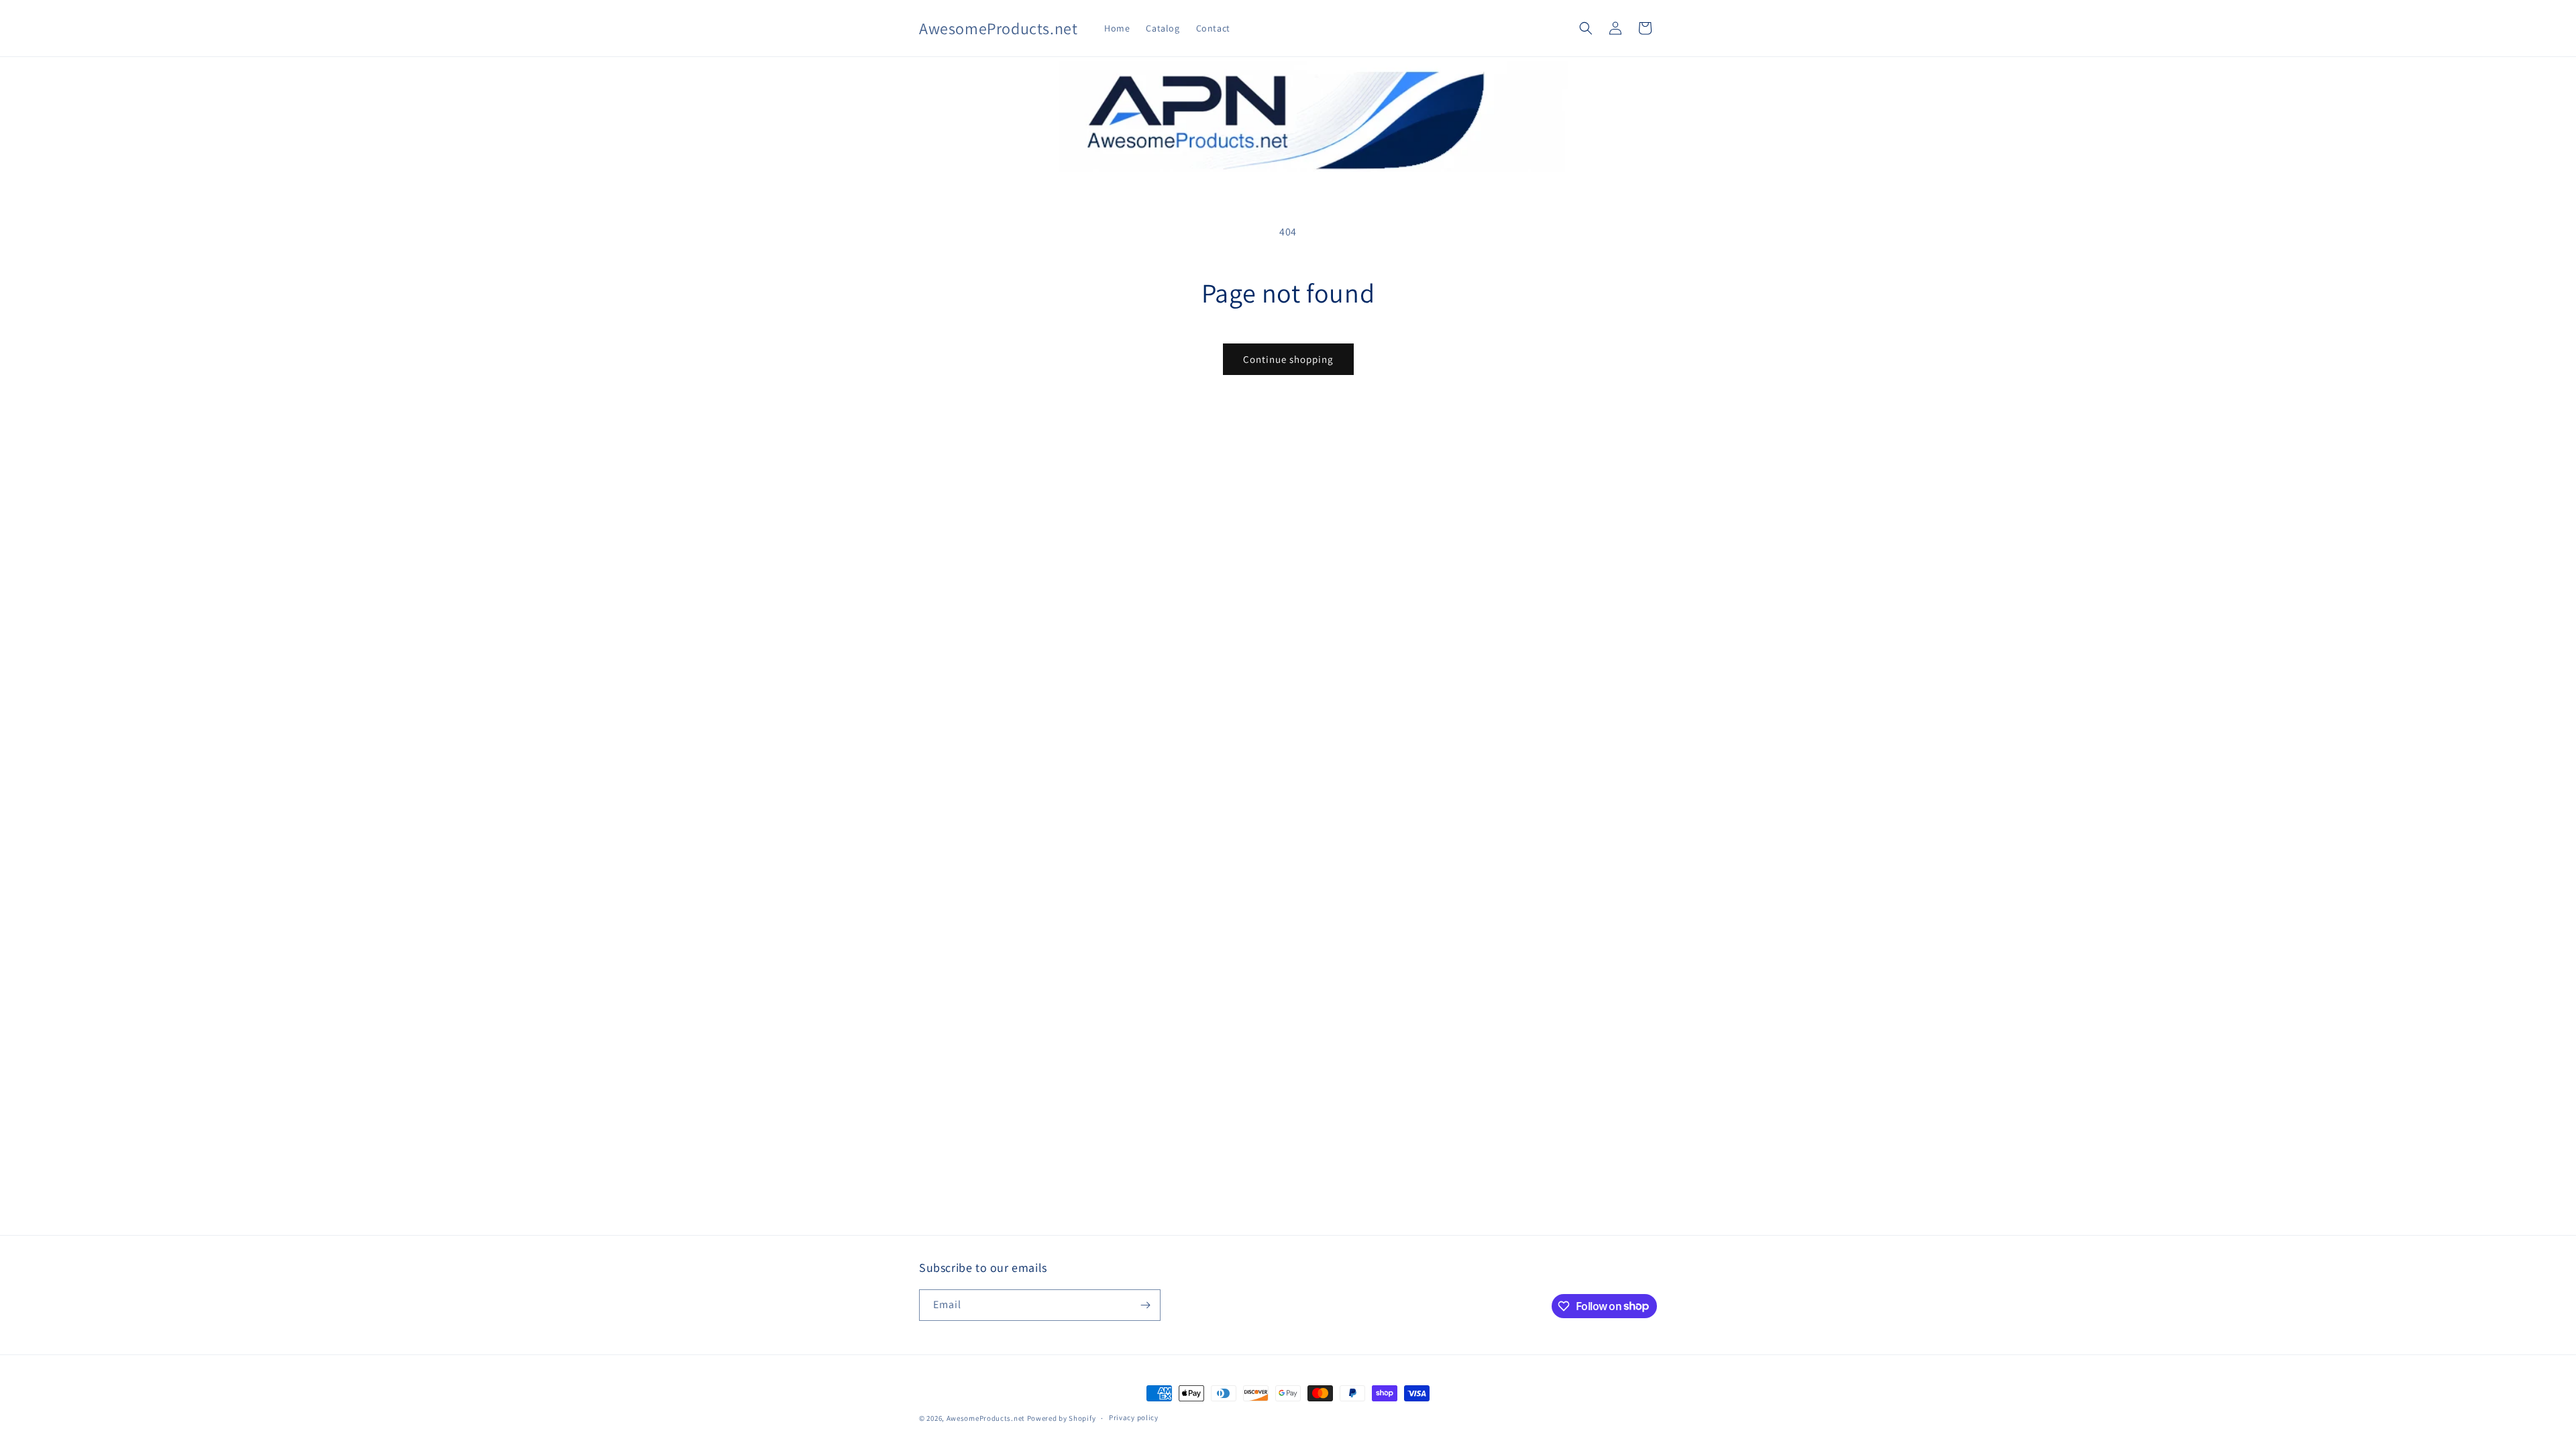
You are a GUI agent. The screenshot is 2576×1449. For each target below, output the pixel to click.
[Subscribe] (1145, 1305)
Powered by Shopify (1062, 1418)
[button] (1586, 28)
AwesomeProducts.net (986, 1418)
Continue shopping (1288, 359)
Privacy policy (1134, 1417)
